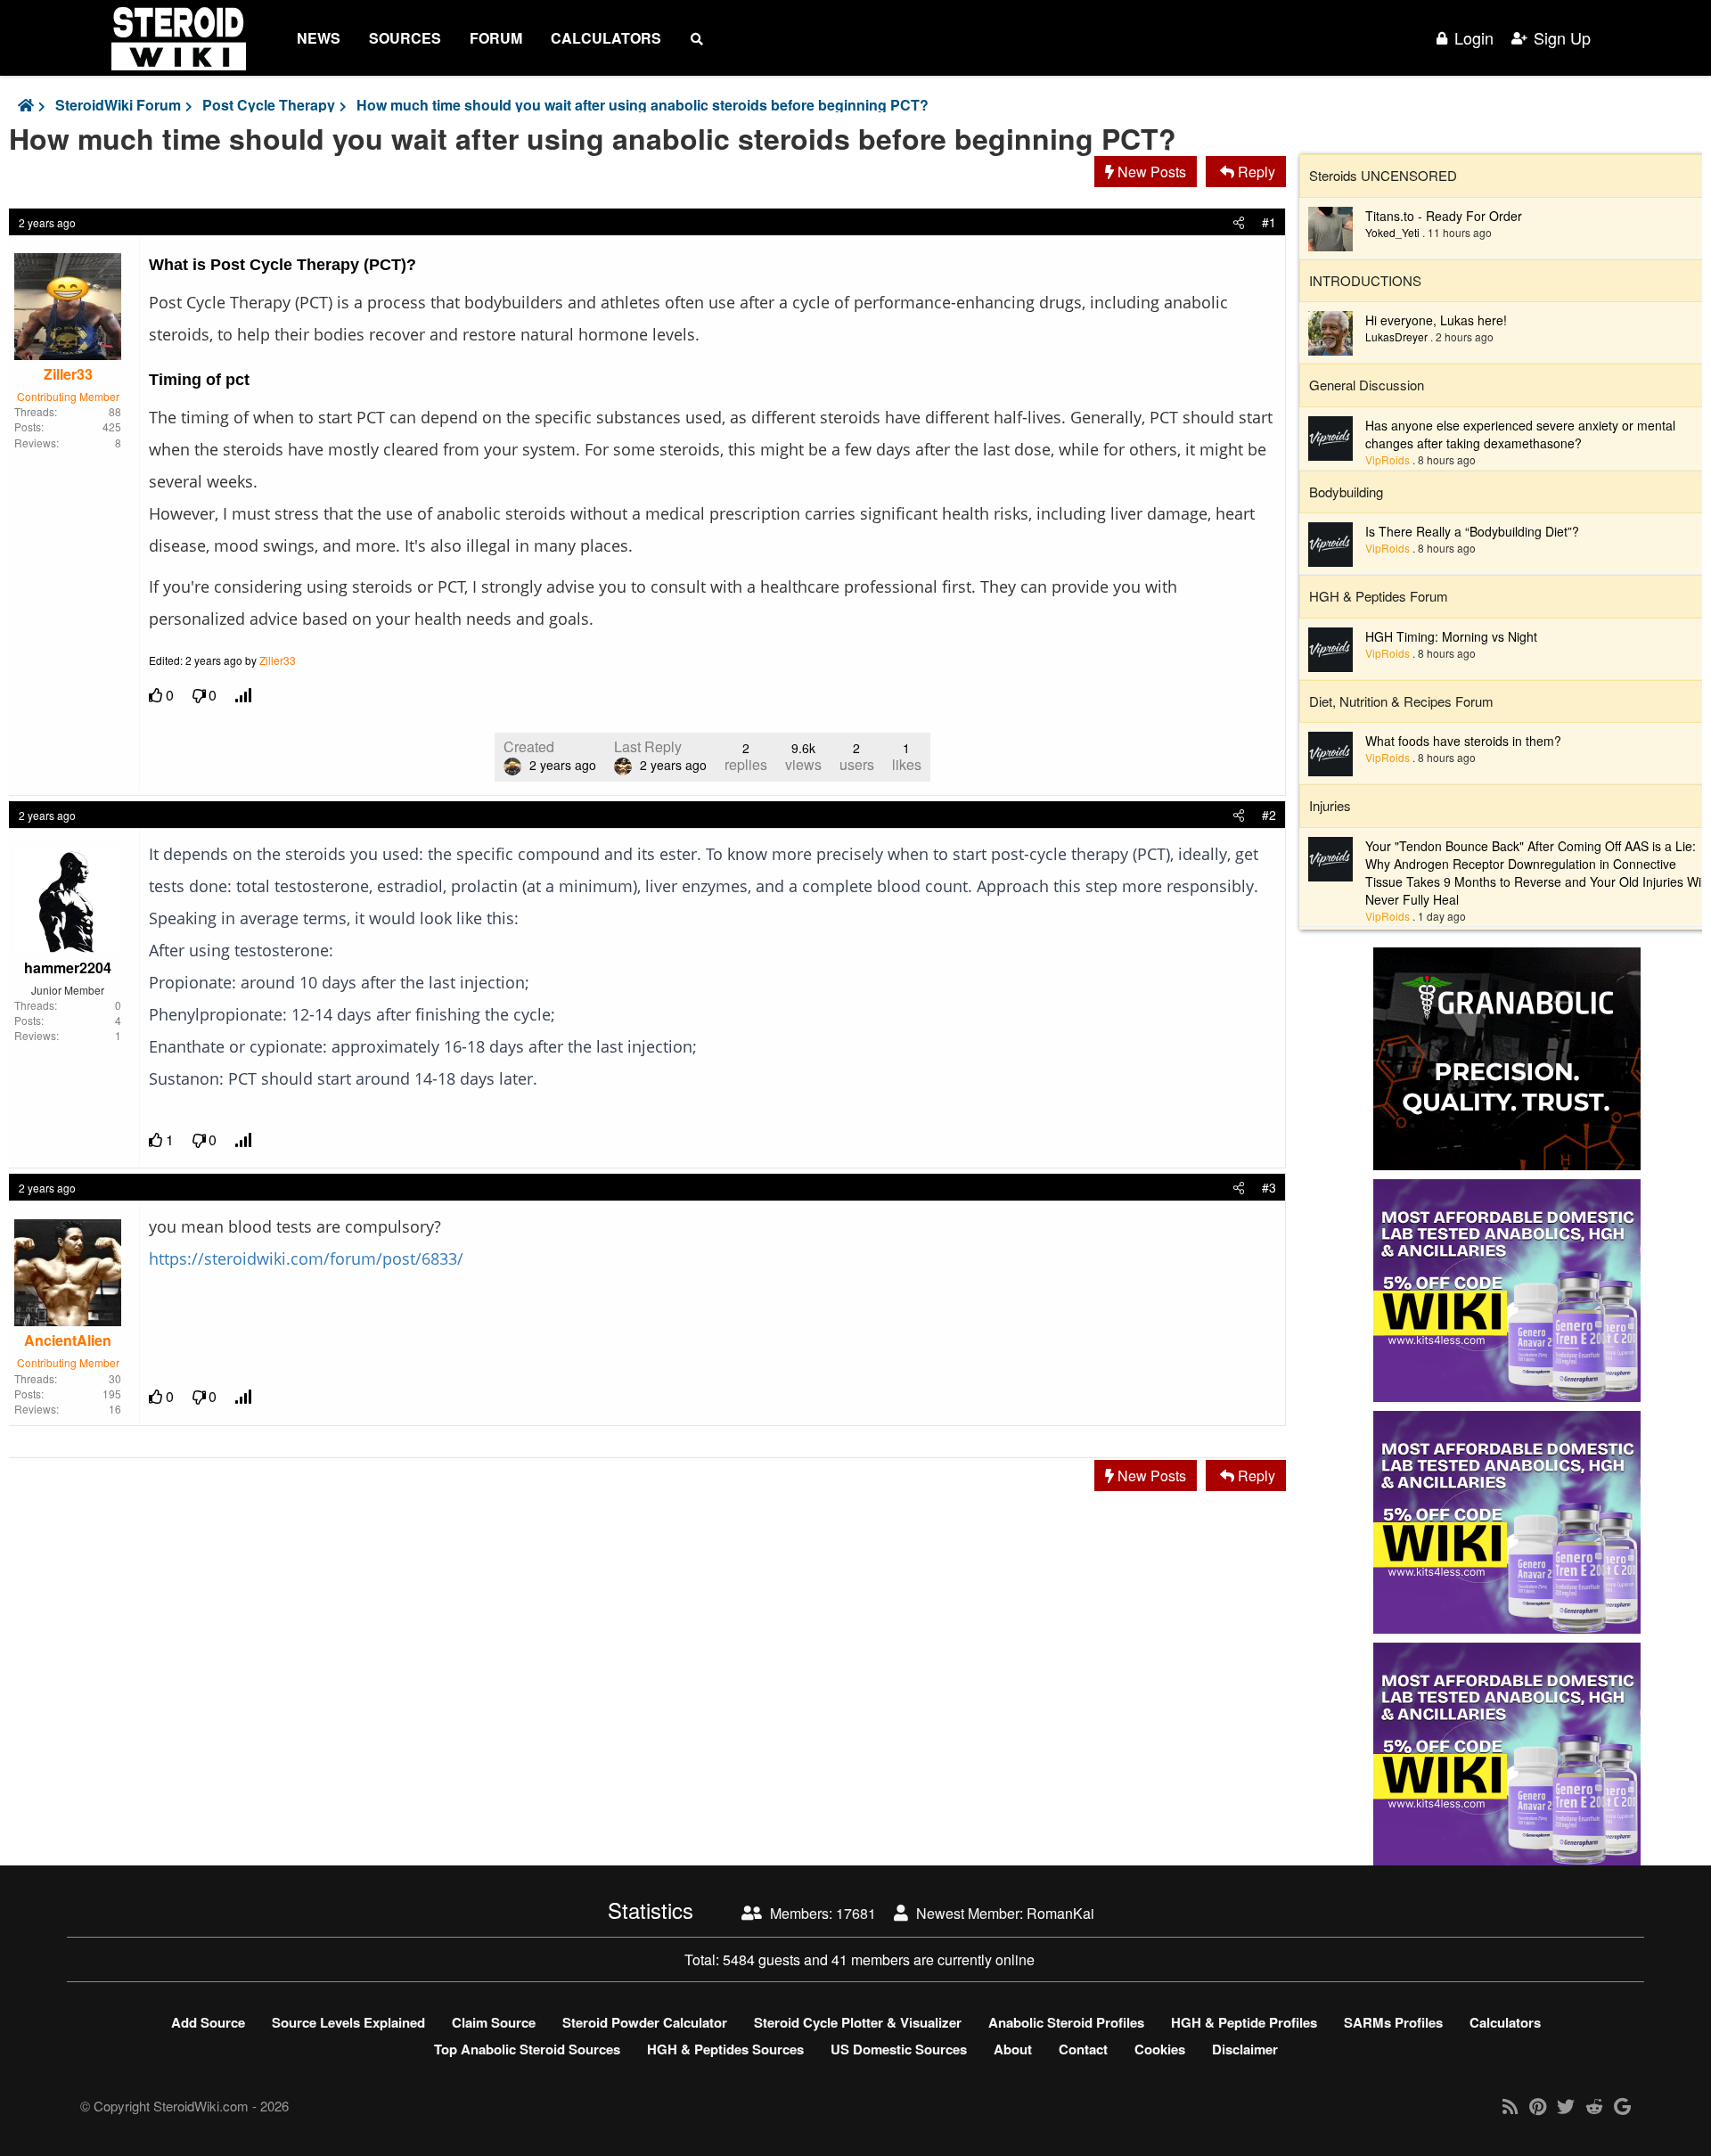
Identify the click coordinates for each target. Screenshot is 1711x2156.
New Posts (1150, 172)
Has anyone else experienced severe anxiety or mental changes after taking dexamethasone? (1520, 434)
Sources (405, 38)
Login (1474, 38)
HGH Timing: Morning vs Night (1451, 636)
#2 (1269, 815)
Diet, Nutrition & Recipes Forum (1401, 701)
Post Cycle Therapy (269, 105)
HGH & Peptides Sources (725, 2049)
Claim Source (494, 2022)
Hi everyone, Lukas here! (1436, 320)
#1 (1269, 222)
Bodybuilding (1346, 492)
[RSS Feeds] (1510, 2106)
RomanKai (1060, 1913)
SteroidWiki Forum (118, 105)
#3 (1269, 1187)
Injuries (1330, 805)
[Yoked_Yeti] (1330, 226)
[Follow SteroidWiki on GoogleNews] (1622, 2106)
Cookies (1160, 2049)
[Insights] (245, 696)
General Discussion (1367, 385)
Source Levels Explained (348, 2022)
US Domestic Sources (899, 2049)
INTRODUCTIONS (1365, 280)
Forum (496, 38)
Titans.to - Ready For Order (1444, 216)
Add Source (208, 2022)
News (319, 38)
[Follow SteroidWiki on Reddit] (1594, 2106)
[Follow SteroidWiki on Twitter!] (1566, 2106)
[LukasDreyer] (1330, 332)
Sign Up (1562, 38)
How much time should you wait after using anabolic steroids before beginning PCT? (643, 105)
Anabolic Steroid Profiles (1066, 2022)
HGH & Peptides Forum (1379, 596)
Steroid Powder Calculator (645, 2022)
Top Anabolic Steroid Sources (527, 2049)
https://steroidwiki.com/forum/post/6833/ (306, 1258)
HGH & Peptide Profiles (1244, 2022)
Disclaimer (1245, 2049)
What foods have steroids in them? (1463, 741)
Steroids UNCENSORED (1383, 175)
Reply (1255, 172)
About (1013, 2049)
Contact (1083, 2049)
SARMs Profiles (1393, 2022)
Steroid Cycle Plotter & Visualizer (858, 2022)
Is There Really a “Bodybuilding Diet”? (1472, 531)
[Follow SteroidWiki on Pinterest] (1538, 2106)
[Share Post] (1239, 222)
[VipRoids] (1330, 436)
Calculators (606, 38)
